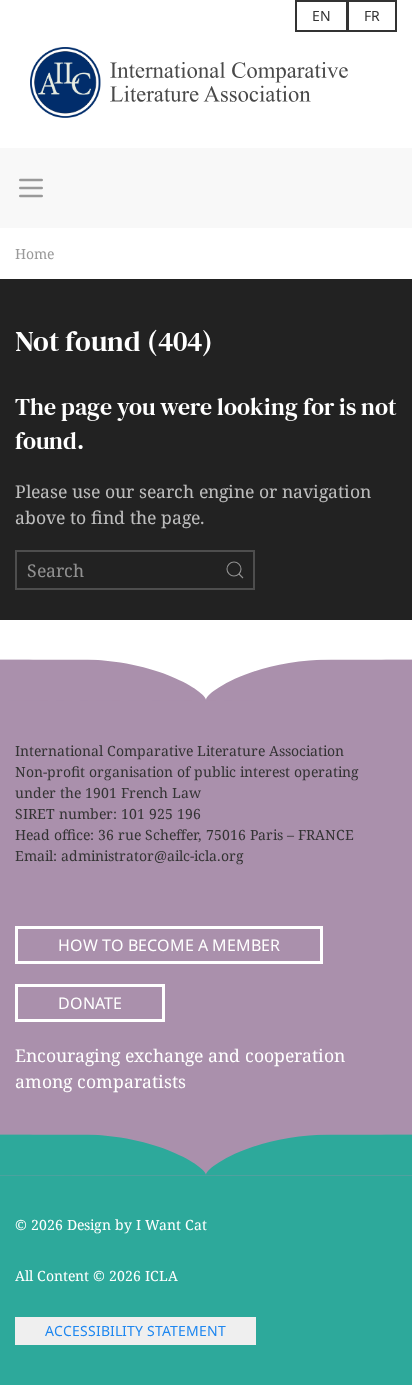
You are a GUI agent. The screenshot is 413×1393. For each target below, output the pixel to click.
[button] (31, 188)
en (321, 15)
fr (372, 15)
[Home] (206, 90)
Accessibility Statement (135, 1330)
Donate (90, 1003)
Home (34, 253)
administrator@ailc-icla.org (152, 855)
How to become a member (169, 945)
